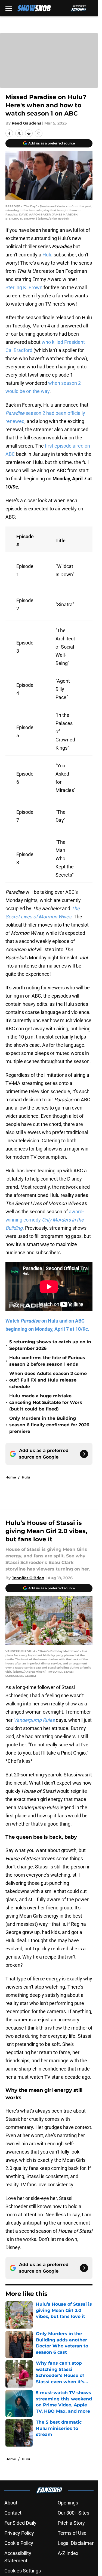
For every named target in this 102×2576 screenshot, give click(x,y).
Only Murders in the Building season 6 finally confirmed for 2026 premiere (49, 1425)
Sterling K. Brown (24, 287)
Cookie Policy (19, 2543)
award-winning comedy (45, 1220)
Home (11, 1477)
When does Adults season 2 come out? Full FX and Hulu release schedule (48, 1380)
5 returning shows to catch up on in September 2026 (50, 1345)
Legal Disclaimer (76, 2543)
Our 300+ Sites (73, 2513)
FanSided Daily (20, 2523)
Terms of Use (72, 2533)
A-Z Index (68, 2553)
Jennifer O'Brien (28, 1578)
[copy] (39, 133)
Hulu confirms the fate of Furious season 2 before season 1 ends (47, 1361)
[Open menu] (9, 8)
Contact (13, 2513)
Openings (68, 2503)
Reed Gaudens (26, 123)
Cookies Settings (23, 2571)
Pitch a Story (71, 2523)
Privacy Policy (19, 2533)
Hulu (47, 255)
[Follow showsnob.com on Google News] (84, 1454)
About (11, 2503)
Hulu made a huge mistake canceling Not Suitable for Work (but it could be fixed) (46, 1402)
